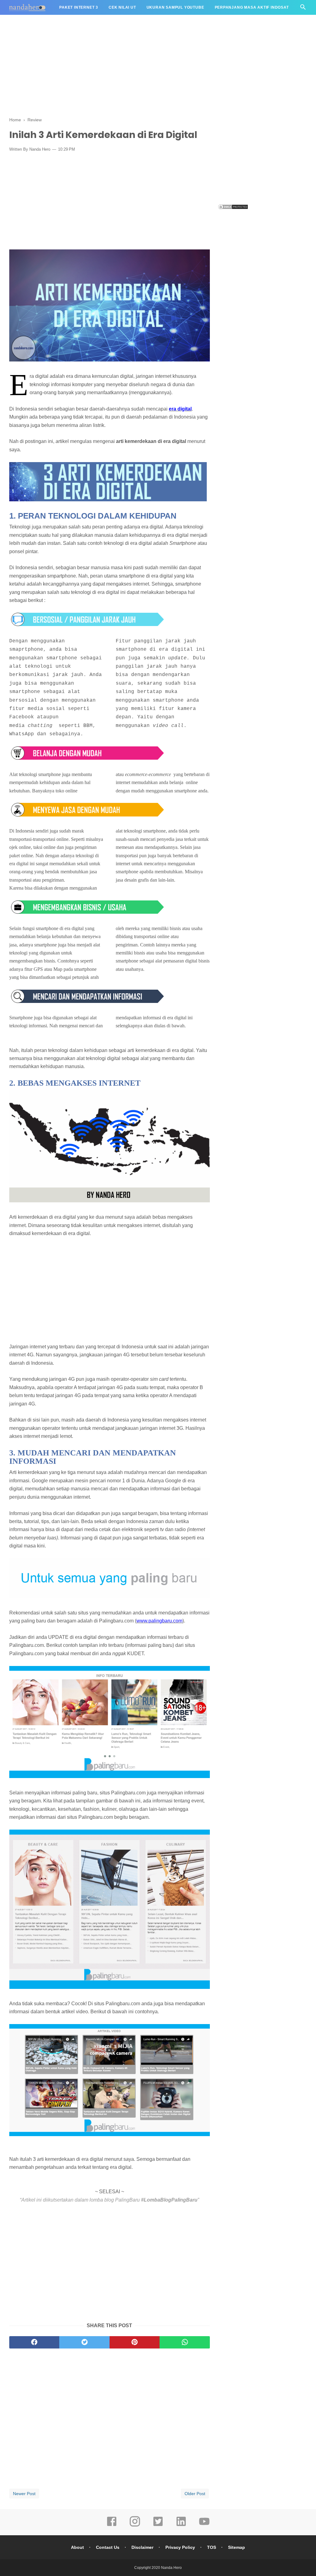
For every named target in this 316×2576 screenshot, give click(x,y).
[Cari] (303, 9)
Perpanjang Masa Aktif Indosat (252, 7)
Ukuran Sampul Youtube (175, 7)
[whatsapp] (185, 2342)
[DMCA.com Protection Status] (233, 208)
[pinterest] (135, 2342)
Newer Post (24, 2494)
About (77, 2547)
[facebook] (34, 2342)
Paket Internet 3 (79, 7)
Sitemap (237, 2547)
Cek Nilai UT (122, 7)
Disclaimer (142, 2547)
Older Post (195, 2494)
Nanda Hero (171, 2568)
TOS (212, 2547)
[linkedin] (181, 2526)
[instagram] (135, 2526)
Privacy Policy (180, 2547)
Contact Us (108, 2547)
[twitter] (84, 2342)
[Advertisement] (158, 65)
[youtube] (204, 2526)
